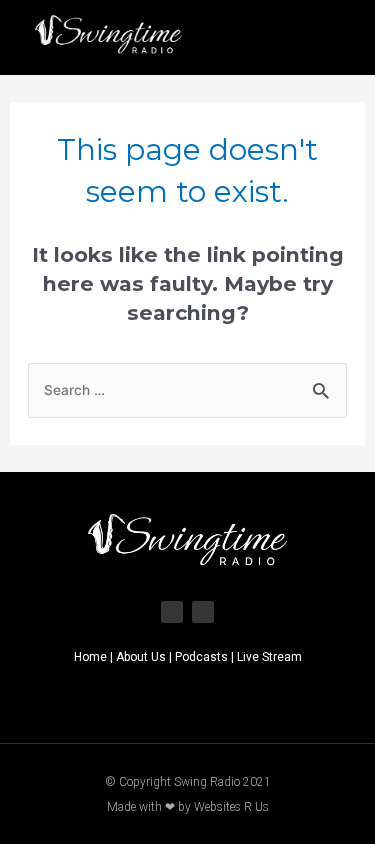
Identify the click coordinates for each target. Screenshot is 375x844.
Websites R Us (231, 807)
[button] (333, 37)
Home (90, 657)
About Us (141, 657)
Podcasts (201, 657)
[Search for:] (188, 389)
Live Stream (269, 657)
